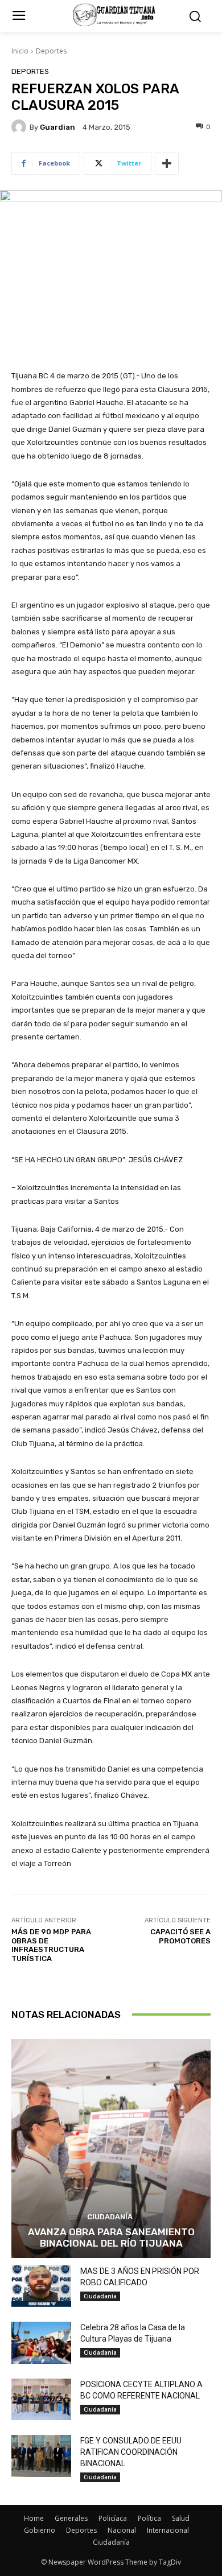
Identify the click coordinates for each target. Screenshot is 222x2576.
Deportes (51, 51)
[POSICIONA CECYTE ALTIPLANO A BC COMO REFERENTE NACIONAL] (41, 2400)
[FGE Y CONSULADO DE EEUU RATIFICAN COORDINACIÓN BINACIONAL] (41, 2456)
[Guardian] (20, 127)
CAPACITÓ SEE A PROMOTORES (180, 1936)
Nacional (122, 2530)
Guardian (57, 127)
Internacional (168, 2530)
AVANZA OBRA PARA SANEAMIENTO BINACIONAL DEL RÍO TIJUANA (111, 2238)
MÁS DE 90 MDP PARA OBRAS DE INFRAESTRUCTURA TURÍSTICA (51, 1945)
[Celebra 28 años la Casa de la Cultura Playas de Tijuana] (41, 2343)
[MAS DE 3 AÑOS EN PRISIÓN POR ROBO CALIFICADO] (41, 2286)
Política (149, 2518)
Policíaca (113, 2518)
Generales (71, 2518)
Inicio (20, 51)
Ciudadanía (110, 2217)
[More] (167, 163)
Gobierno (40, 2530)
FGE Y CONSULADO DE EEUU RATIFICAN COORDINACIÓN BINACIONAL (131, 2452)
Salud (181, 2518)
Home (34, 2518)
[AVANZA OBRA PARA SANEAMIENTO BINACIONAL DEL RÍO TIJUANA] (111, 2148)
